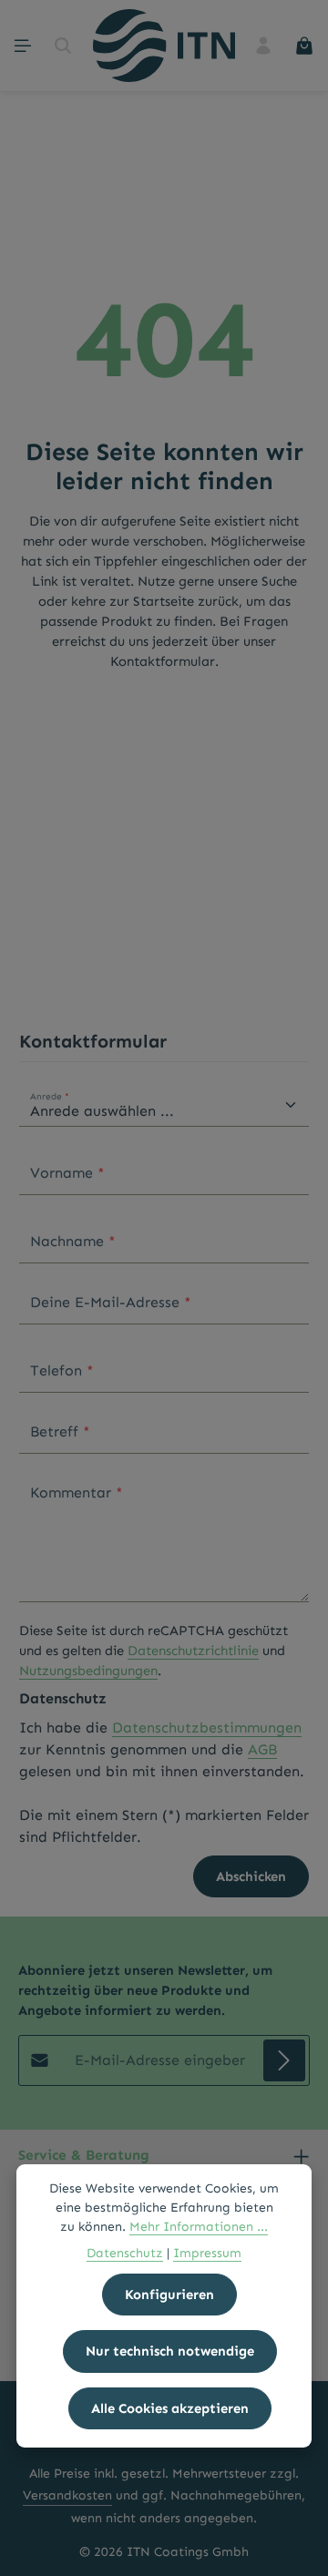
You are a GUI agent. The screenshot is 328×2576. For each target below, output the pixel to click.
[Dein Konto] (263, 46)
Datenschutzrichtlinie (193, 1651)
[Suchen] (63, 46)
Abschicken (251, 1876)
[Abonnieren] (284, 2060)
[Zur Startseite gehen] (164, 46)
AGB (262, 1749)
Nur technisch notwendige (170, 2351)
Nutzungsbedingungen (88, 1671)
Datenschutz (125, 2253)
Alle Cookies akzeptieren (170, 2408)
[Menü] (23, 46)
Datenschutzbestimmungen (207, 1728)
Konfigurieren (169, 2295)
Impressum (207, 2253)
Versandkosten (67, 2495)
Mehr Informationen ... (199, 2227)
